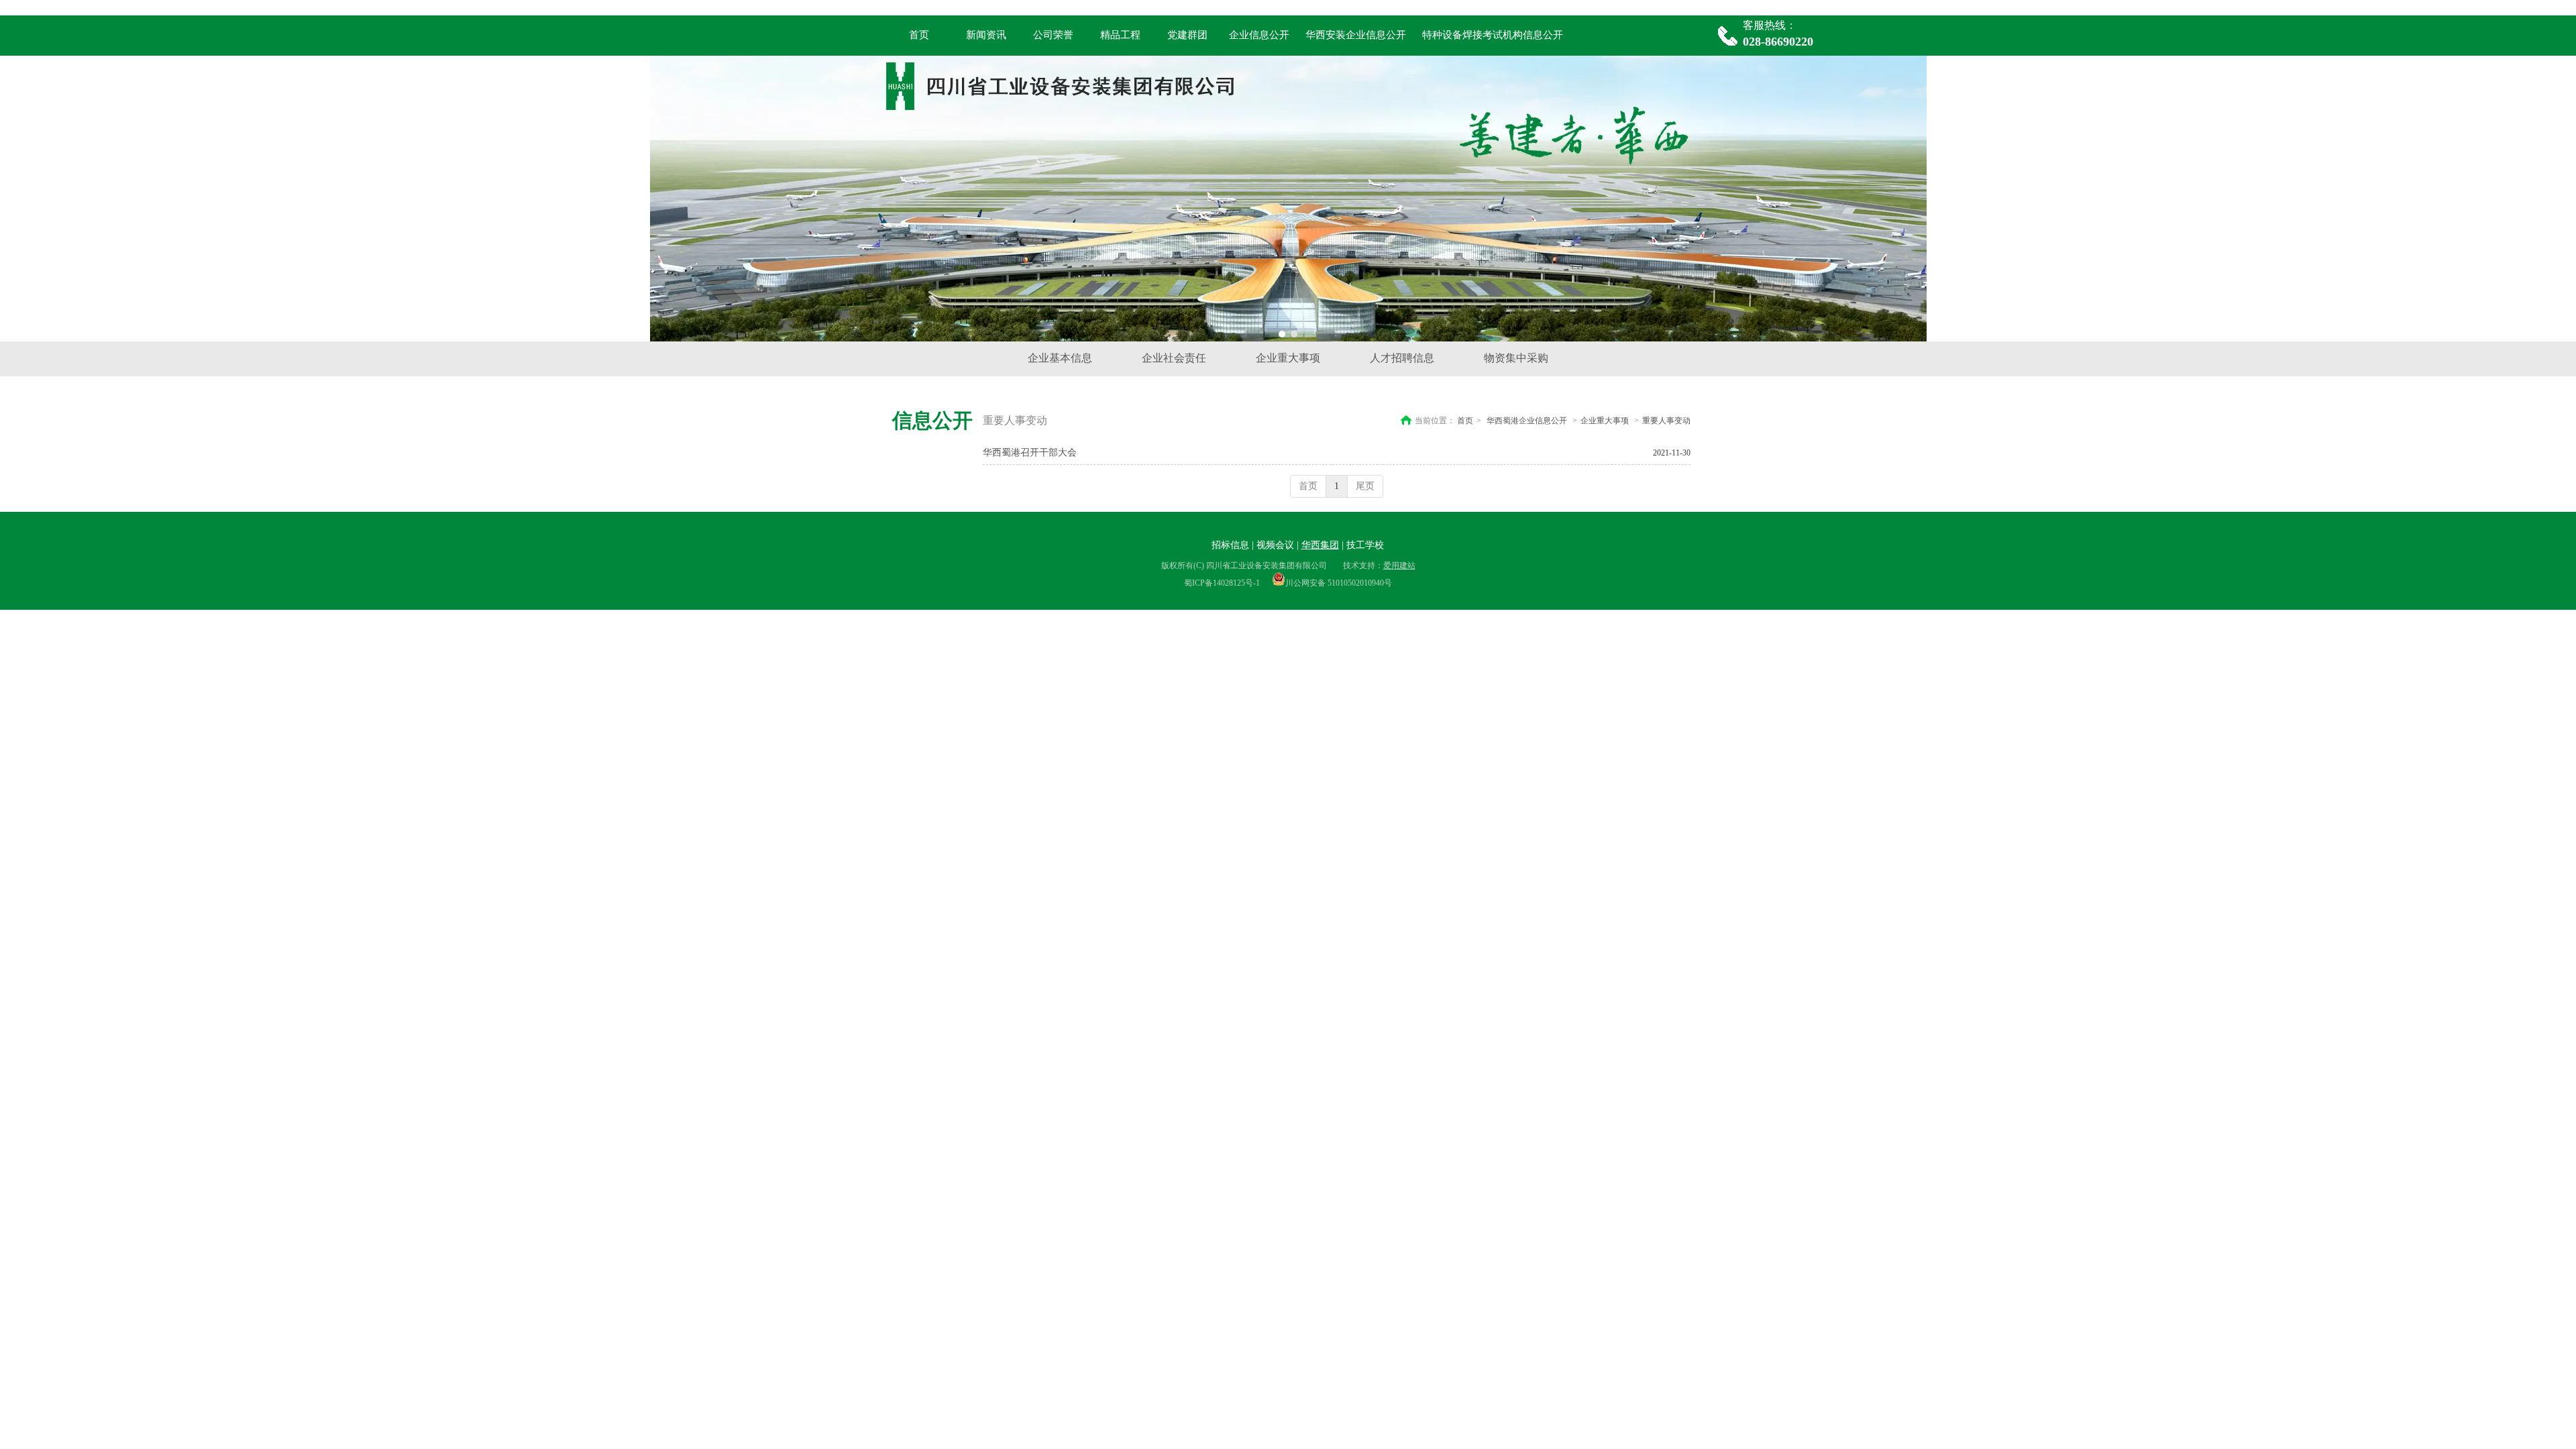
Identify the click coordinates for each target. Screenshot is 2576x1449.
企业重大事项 (1605, 421)
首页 (1465, 421)
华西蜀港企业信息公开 (1527, 421)
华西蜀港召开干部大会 (1030, 452)
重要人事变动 (1666, 421)
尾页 (1365, 486)
